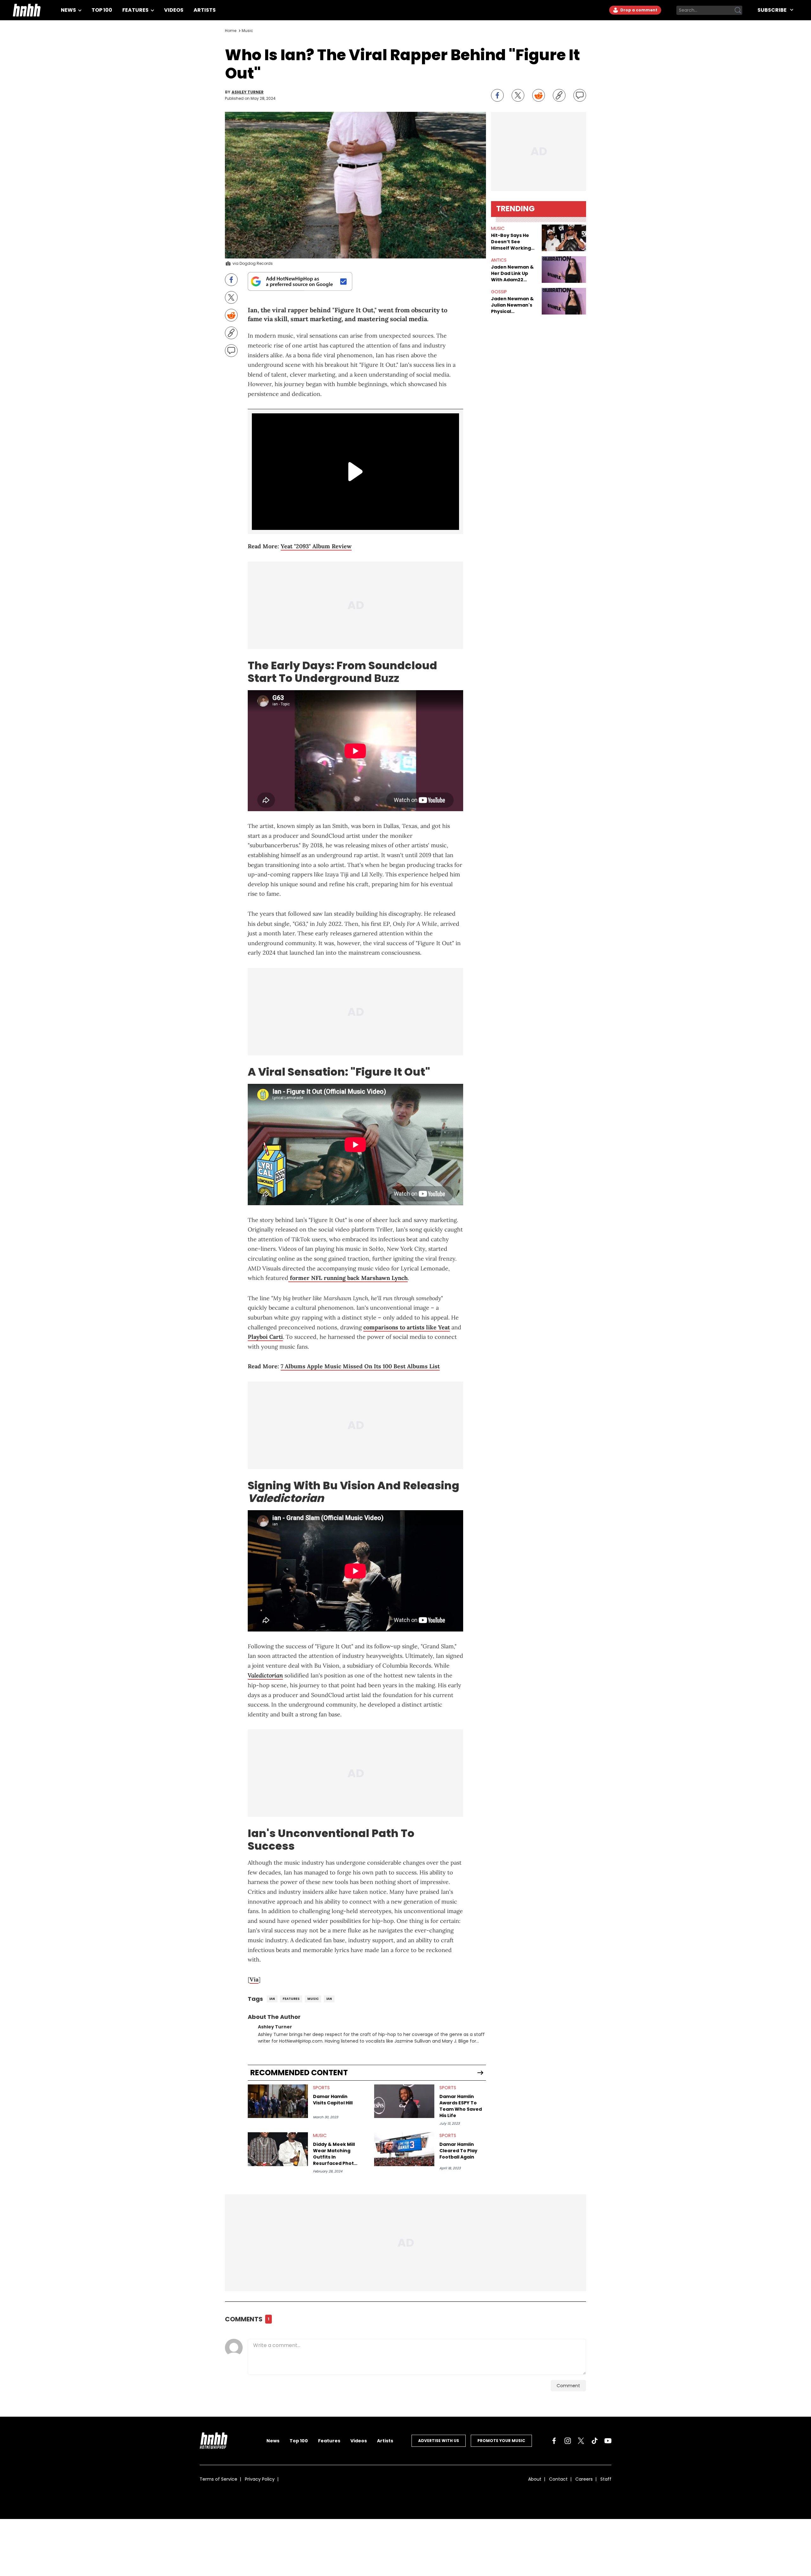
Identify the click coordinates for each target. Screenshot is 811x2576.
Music (247, 31)
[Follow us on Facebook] (554, 2441)
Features (136, 10)
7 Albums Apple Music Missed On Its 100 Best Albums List (360, 1366)
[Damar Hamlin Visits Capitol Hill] (278, 2101)
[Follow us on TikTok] (595, 2441)
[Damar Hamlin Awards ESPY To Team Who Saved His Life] (404, 2101)
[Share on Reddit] (539, 95)
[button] (564, 238)
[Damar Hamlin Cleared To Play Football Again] (404, 2149)
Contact (558, 2479)
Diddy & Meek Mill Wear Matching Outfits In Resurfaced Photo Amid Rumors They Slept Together (336, 2154)
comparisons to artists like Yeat (407, 1327)
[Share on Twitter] (518, 95)
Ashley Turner (248, 92)
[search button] (738, 10)
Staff (606, 2479)
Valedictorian (265, 1675)
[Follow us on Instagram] (568, 2441)
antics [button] (499, 260)
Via (254, 1979)
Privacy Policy (260, 2479)
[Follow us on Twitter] (581, 2441)
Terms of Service (218, 2479)
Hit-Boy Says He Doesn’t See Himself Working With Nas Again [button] (511, 242)
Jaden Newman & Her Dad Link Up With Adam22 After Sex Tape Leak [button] (512, 273)
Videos (174, 10)
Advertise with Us (439, 2441)
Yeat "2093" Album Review (316, 546)
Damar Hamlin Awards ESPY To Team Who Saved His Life (461, 2106)
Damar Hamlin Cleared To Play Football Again (458, 2151)
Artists (205, 10)
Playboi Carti (265, 1337)
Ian (272, 1999)
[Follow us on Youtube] (608, 2441)
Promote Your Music (501, 2441)
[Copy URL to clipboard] (559, 95)
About (535, 2479)
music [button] (498, 228)
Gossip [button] (499, 292)
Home (231, 31)
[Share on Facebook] (497, 95)
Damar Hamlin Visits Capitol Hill (333, 2100)
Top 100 (102, 10)
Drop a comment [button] (638, 10)
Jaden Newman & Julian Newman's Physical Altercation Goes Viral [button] (512, 305)
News (69, 10)
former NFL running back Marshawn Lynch (348, 1278)
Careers (584, 2479)
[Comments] (580, 95)
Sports (321, 2088)
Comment (568, 2386)
